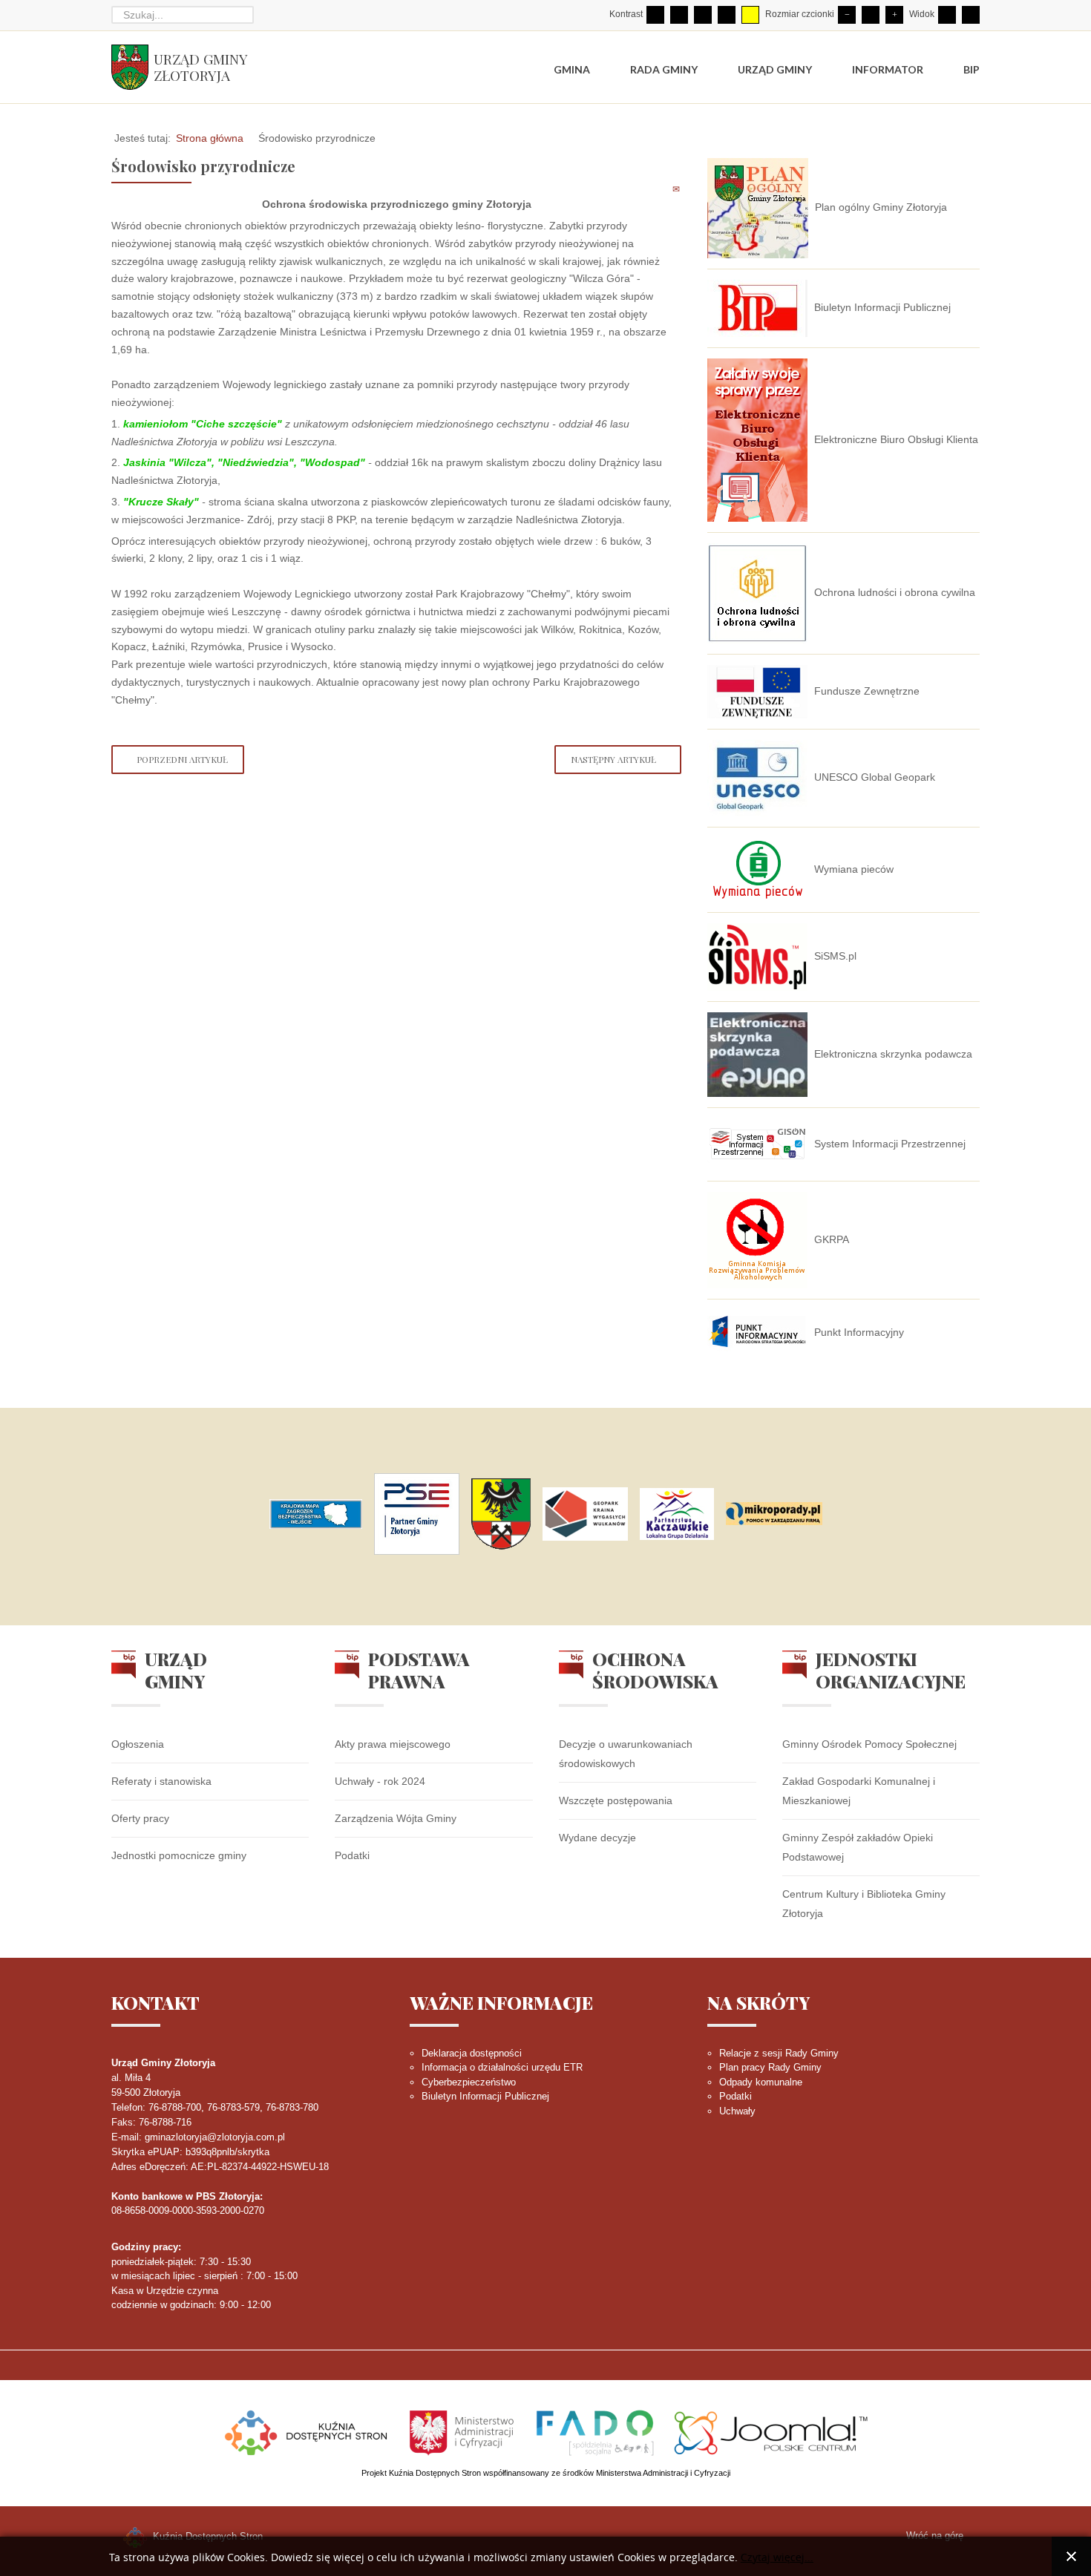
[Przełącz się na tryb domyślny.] (655, 15)
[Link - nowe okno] (316, 1514)
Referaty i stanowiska (161, 1781)
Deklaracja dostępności (472, 2053)
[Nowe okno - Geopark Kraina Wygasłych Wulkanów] (585, 1514)
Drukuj (660, 189)
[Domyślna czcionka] (871, 15)
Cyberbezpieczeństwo (469, 2082)
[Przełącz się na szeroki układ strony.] (971, 15)
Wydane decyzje (597, 1838)
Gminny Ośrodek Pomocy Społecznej (869, 1744)
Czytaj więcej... (777, 2558)
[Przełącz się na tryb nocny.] (679, 15)
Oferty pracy (140, 1818)
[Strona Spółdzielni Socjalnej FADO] (595, 2431)
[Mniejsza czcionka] (847, 15)
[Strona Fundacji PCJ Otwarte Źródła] (771, 2431)
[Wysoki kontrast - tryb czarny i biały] (703, 15)
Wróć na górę (935, 2536)
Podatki (352, 1855)
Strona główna (210, 138)
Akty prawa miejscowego (393, 1744)
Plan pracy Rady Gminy (770, 2067)
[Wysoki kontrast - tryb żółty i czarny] (750, 15)
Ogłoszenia (138, 1744)
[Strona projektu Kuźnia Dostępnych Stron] (307, 2431)
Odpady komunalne (761, 2082)
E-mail (677, 189)
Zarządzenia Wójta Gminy (396, 1818)
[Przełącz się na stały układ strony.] (947, 15)
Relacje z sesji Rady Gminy (779, 2053)
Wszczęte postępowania (616, 1800)
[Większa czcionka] (894, 15)
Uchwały (737, 2111)
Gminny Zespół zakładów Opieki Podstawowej (858, 1847)
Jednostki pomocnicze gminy (179, 1855)
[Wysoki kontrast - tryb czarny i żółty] (727, 15)
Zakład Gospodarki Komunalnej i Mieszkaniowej (859, 1791)
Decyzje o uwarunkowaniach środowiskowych (626, 1754)
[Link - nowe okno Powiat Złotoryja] (501, 1514)
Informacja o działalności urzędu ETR (502, 2067)
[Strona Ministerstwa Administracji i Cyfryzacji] (463, 2431)
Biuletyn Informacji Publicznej (485, 2096)
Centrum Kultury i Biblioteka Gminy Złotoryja (864, 1904)
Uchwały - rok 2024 (380, 1781)
